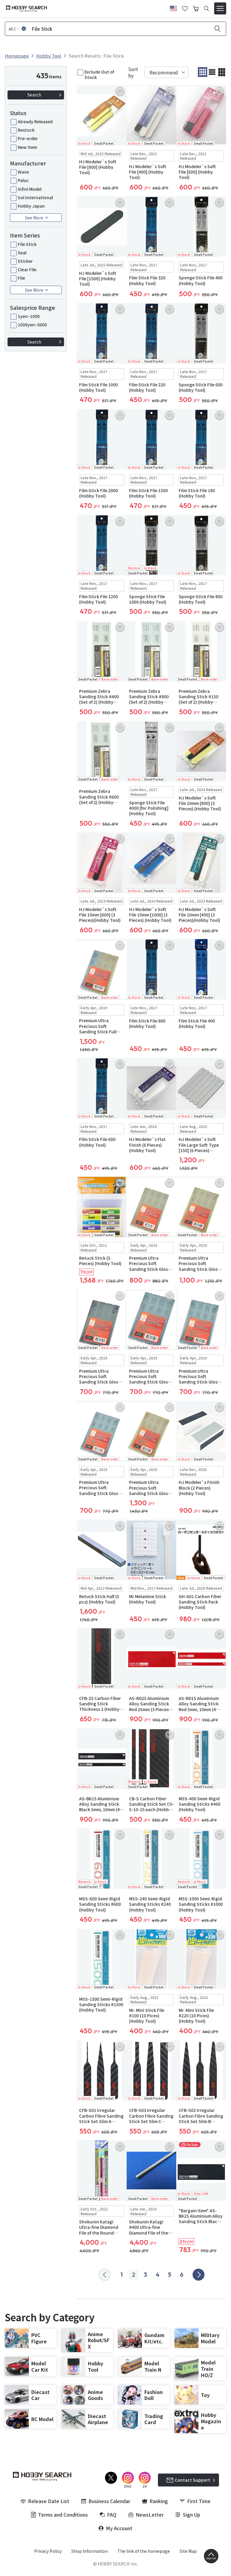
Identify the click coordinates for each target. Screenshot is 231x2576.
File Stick (27, 244)
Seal (22, 253)
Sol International (35, 197)
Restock (26, 130)
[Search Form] (206, 9)
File (21, 278)
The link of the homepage (144, 2551)
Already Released (35, 121)
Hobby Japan (31, 206)
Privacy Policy (48, 2551)
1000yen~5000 (32, 325)
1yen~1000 (29, 316)
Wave (23, 172)
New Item (27, 147)
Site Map (188, 2551)
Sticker (25, 261)
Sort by (133, 72)
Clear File (27, 269)
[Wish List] (185, 8)
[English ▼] (174, 8)
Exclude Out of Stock (99, 74)
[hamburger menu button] (220, 8)
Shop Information (89, 2551)
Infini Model (30, 189)
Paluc (23, 180)
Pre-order (28, 138)
